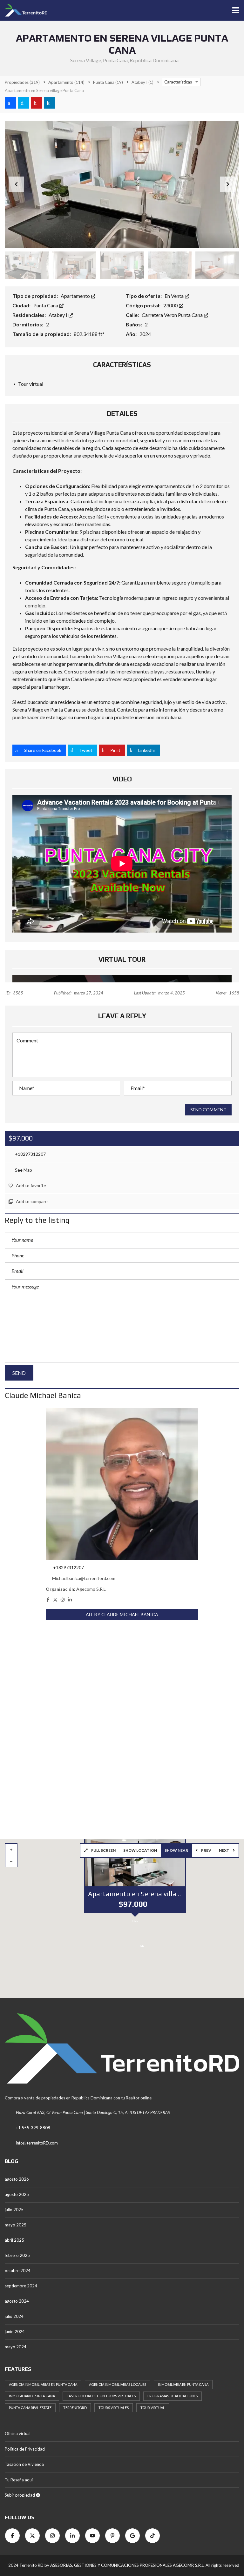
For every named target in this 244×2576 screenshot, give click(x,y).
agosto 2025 (17, 2194)
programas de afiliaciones (173, 2396)
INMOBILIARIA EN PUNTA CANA (183, 2384)
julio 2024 (14, 2316)
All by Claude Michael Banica (122, 1614)
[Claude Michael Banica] (122, 1484)
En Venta (175, 296)
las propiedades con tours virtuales (101, 2396)
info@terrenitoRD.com (37, 2143)
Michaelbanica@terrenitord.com (84, 1578)
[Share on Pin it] (37, 103)
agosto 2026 (17, 2179)
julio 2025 (14, 2210)
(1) (142, 82)
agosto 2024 (17, 2301)
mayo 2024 (16, 2347)
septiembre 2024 (21, 2286)
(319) (22, 82)
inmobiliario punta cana (32, 2396)
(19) (108, 82)
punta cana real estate (30, 2408)
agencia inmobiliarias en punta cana (43, 2384)
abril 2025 (14, 2240)
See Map (23, 1170)
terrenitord (75, 2408)
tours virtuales (114, 2408)
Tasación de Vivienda (24, 2464)
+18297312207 (30, 1154)
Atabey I (58, 315)
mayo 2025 (16, 2225)
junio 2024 (15, 2332)
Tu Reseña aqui (19, 2480)
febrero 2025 (17, 2255)
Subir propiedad (20, 2495)
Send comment (208, 1110)
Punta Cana (46, 305)
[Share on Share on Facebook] (10, 103)
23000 (171, 305)
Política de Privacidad (25, 2449)
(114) (66, 82)
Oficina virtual (18, 2433)
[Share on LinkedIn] (50, 103)
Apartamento (76, 296)
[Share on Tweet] (24, 103)
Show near (176, 1850)
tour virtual (153, 2408)
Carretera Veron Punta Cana (173, 315)
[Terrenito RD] (24, 10)
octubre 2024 (18, 2271)
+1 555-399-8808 (33, 2128)
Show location (140, 1850)
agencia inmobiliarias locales (118, 2384)
